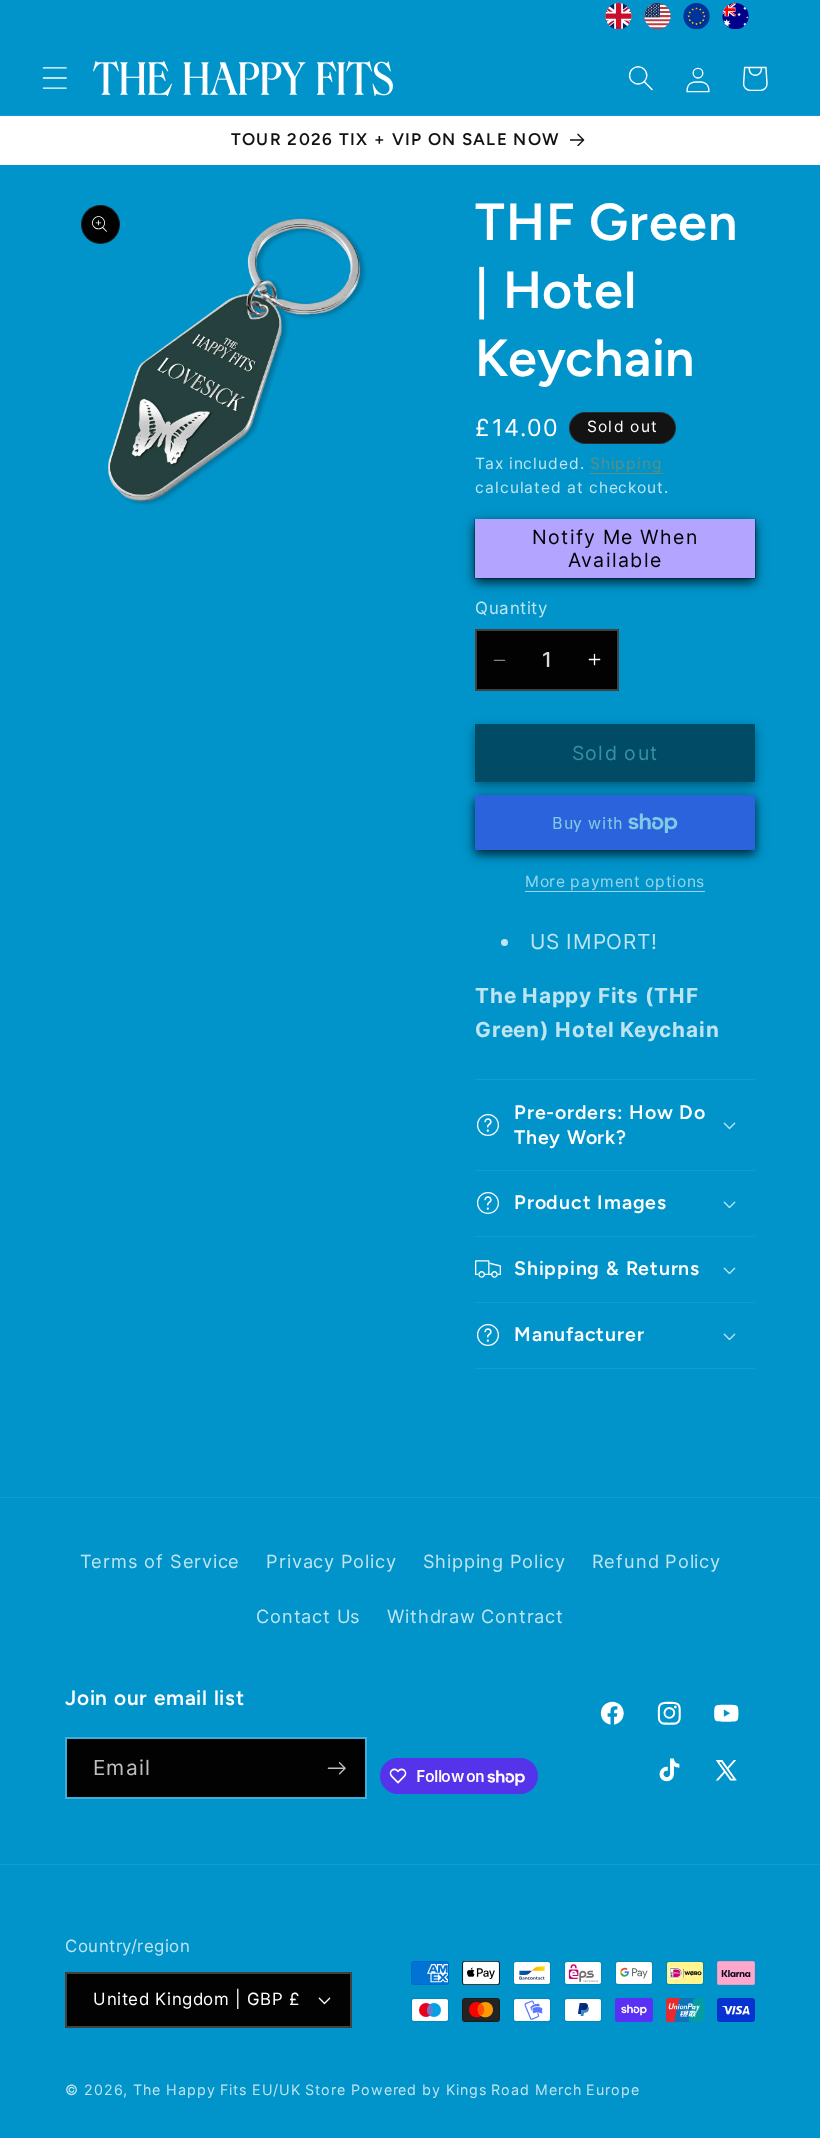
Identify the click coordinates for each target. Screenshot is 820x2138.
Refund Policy (656, 1561)
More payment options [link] (615, 881)
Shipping (626, 463)
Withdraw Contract (475, 1616)
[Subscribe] (336, 1768)
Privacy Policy (331, 1561)
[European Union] (696, 21)
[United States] (657, 21)
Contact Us (308, 1616)
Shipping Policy (494, 1561)
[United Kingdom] (618, 21)
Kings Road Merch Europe (543, 2089)
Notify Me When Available (615, 548)
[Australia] (735, 21)
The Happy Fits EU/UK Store (239, 2089)
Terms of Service (160, 1561)
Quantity (511, 608)
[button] (54, 78)
